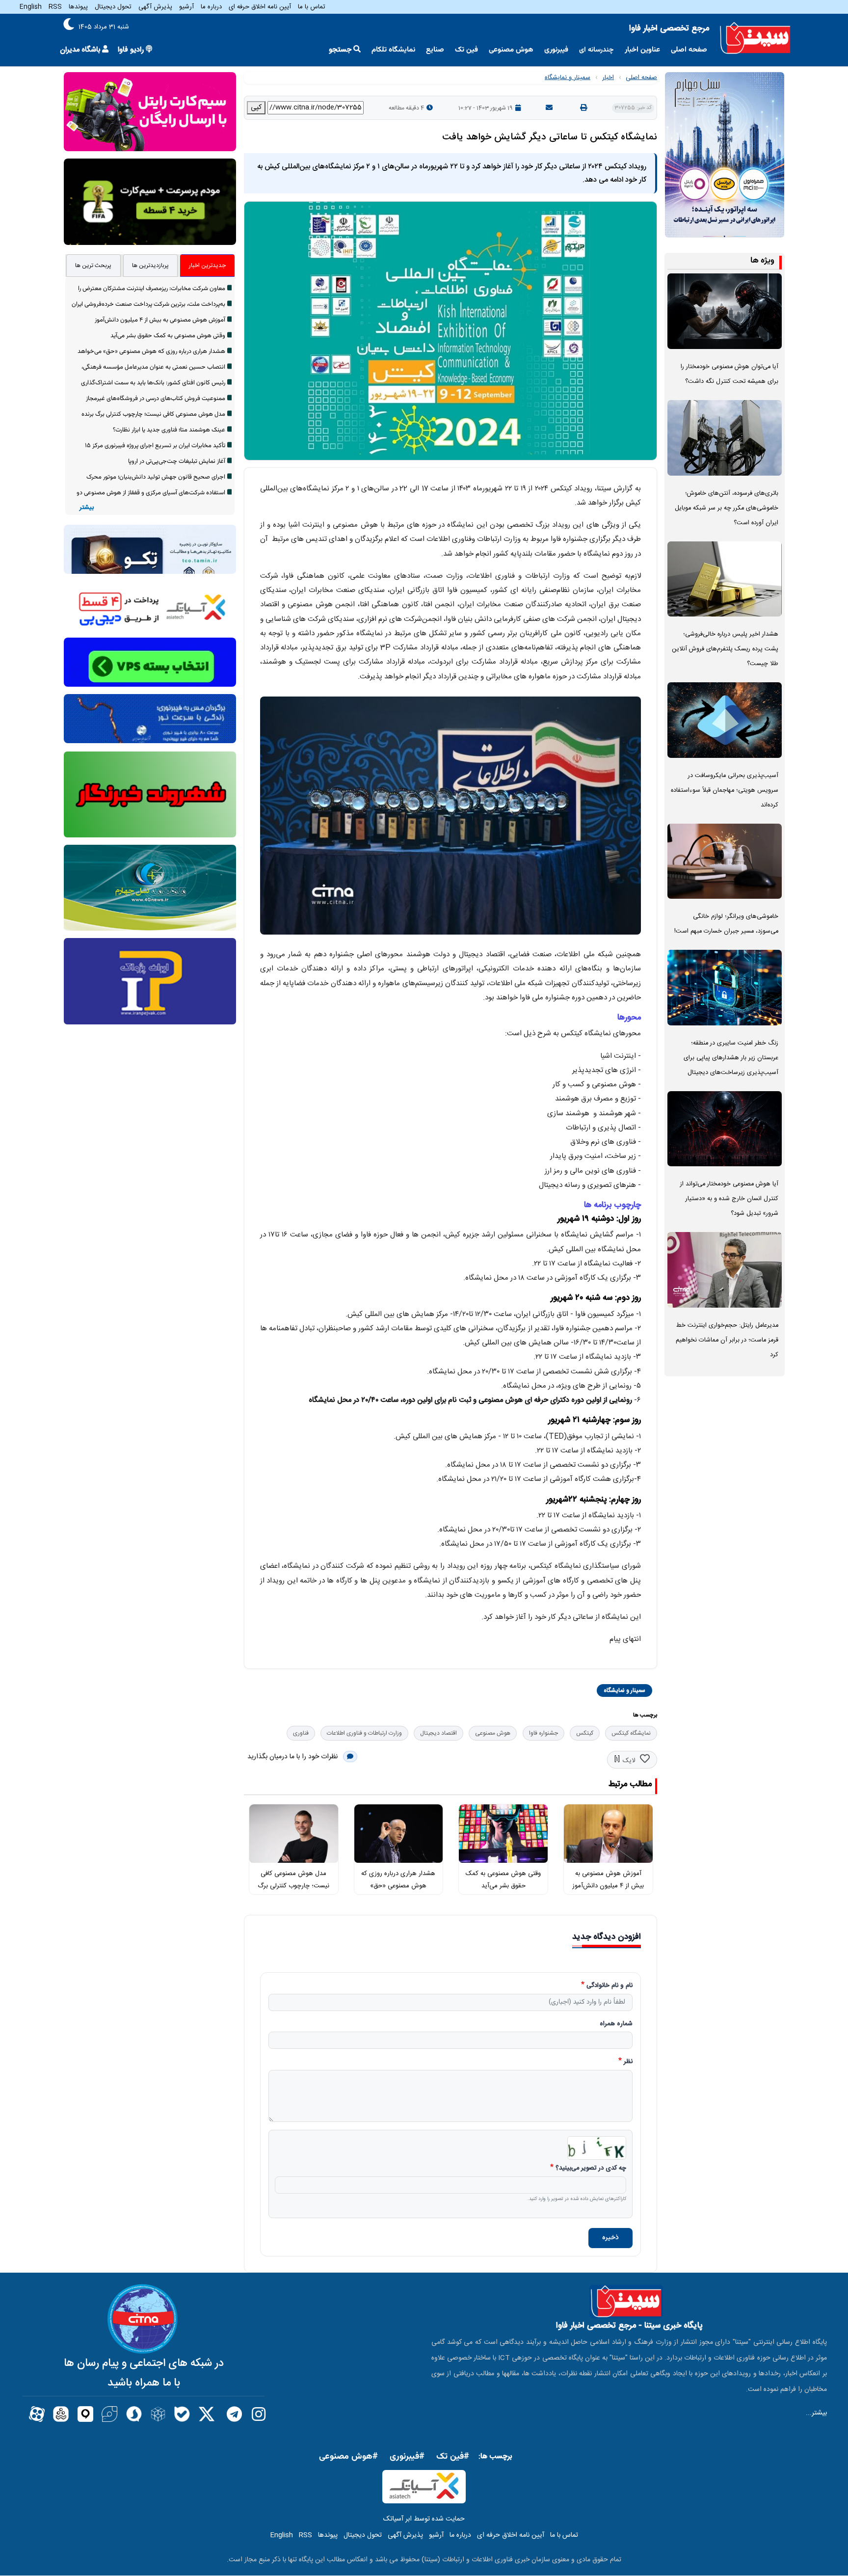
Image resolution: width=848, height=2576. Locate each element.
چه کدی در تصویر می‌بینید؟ (591, 2169)
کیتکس (585, 1733)
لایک (629, 1761)
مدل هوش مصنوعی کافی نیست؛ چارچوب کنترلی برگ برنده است (293, 1886)
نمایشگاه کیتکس (631, 1733)
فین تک (466, 50)
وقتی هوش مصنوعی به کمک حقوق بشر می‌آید (168, 336)
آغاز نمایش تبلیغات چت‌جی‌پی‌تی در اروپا (177, 461)
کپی (256, 107)
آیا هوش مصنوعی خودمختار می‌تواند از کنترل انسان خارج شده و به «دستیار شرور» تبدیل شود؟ (729, 1199)
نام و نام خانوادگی (609, 1986)
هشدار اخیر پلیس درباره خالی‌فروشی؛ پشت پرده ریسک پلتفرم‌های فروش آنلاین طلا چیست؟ (725, 649)
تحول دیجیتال (113, 7)
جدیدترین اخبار (207, 266)
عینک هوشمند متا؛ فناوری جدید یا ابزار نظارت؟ (169, 430)
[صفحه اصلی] (755, 38)
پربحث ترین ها (93, 266)
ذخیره (610, 2238)
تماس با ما (312, 7)
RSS (55, 7)
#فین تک (453, 2457)
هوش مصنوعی (511, 50)
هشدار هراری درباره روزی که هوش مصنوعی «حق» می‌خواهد (398, 1886)
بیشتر (87, 508)
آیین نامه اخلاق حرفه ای (260, 7)
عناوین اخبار (642, 50)
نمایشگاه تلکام (393, 50)
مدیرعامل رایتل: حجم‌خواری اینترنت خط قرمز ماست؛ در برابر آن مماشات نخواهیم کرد (727, 1340)
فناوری (301, 1733)
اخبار (608, 78)
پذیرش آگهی (155, 7)
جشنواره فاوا (543, 1733)
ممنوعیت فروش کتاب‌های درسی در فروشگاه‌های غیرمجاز (156, 399)
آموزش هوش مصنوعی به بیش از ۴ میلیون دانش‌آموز (160, 320)
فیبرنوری (556, 50)
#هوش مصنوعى (348, 2457)
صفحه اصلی (689, 50)
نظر (628, 2062)
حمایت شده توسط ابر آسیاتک (424, 2519)
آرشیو (186, 7)
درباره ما (211, 7)
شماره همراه (616, 2024)
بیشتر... (816, 2413)
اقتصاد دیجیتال (438, 1733)
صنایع (435, 50)
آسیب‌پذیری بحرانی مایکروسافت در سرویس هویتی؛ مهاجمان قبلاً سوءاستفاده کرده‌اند (725, 791)
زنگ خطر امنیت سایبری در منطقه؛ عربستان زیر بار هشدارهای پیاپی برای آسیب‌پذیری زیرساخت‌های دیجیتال (731, 1058)
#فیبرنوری (407, 2457)
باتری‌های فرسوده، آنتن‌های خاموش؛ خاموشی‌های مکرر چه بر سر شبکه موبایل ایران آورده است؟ (727, 508)
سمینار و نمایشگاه (568, 78)
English (31, 7)
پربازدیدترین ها (150, 266)
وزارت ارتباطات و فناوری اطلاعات (364, 1733)
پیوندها (78, 7)
